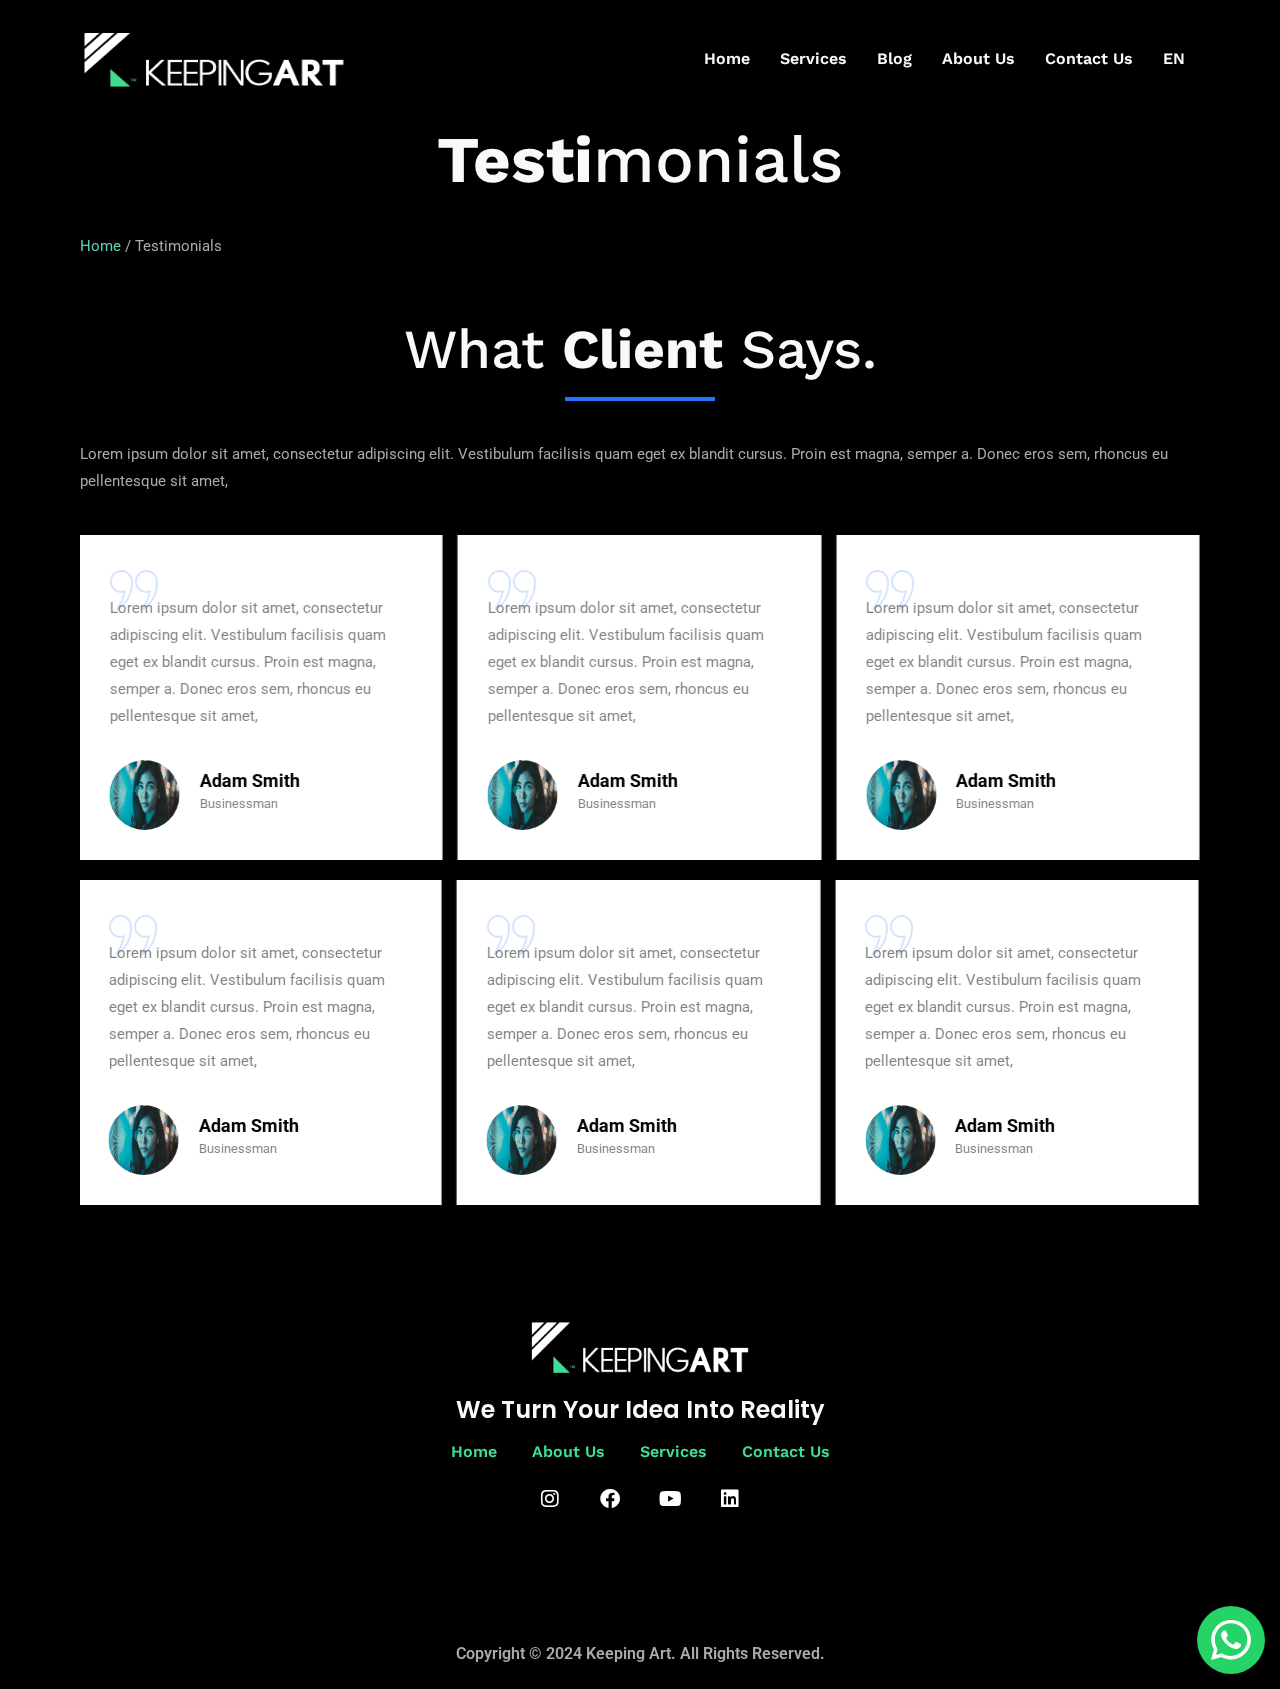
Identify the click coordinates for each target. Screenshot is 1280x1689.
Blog (894, 58)
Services (813, 58)
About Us (978, 58)
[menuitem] (1174, 59)
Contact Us (1089, 58)
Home (727, 58)
